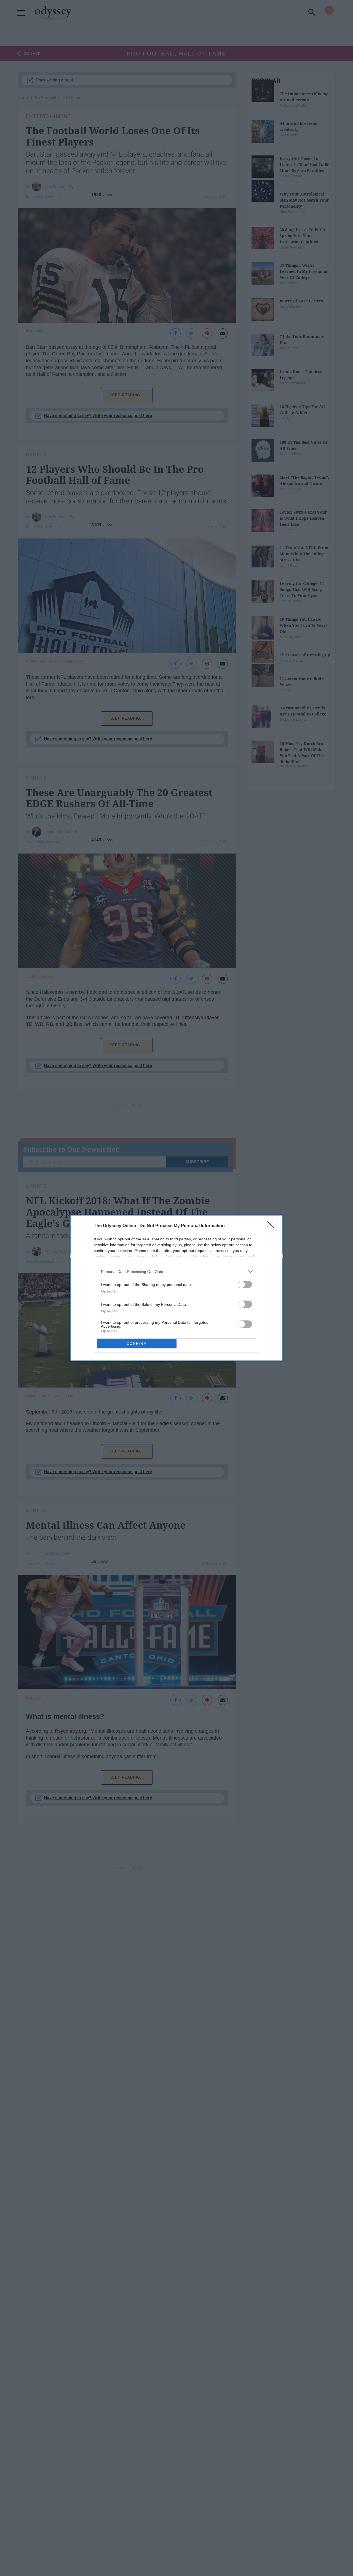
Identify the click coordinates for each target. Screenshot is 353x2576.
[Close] (272, 1226)
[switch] (245, 1284)
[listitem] (176, 1271)
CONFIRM (137, 1344)
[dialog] (176, 1288)
